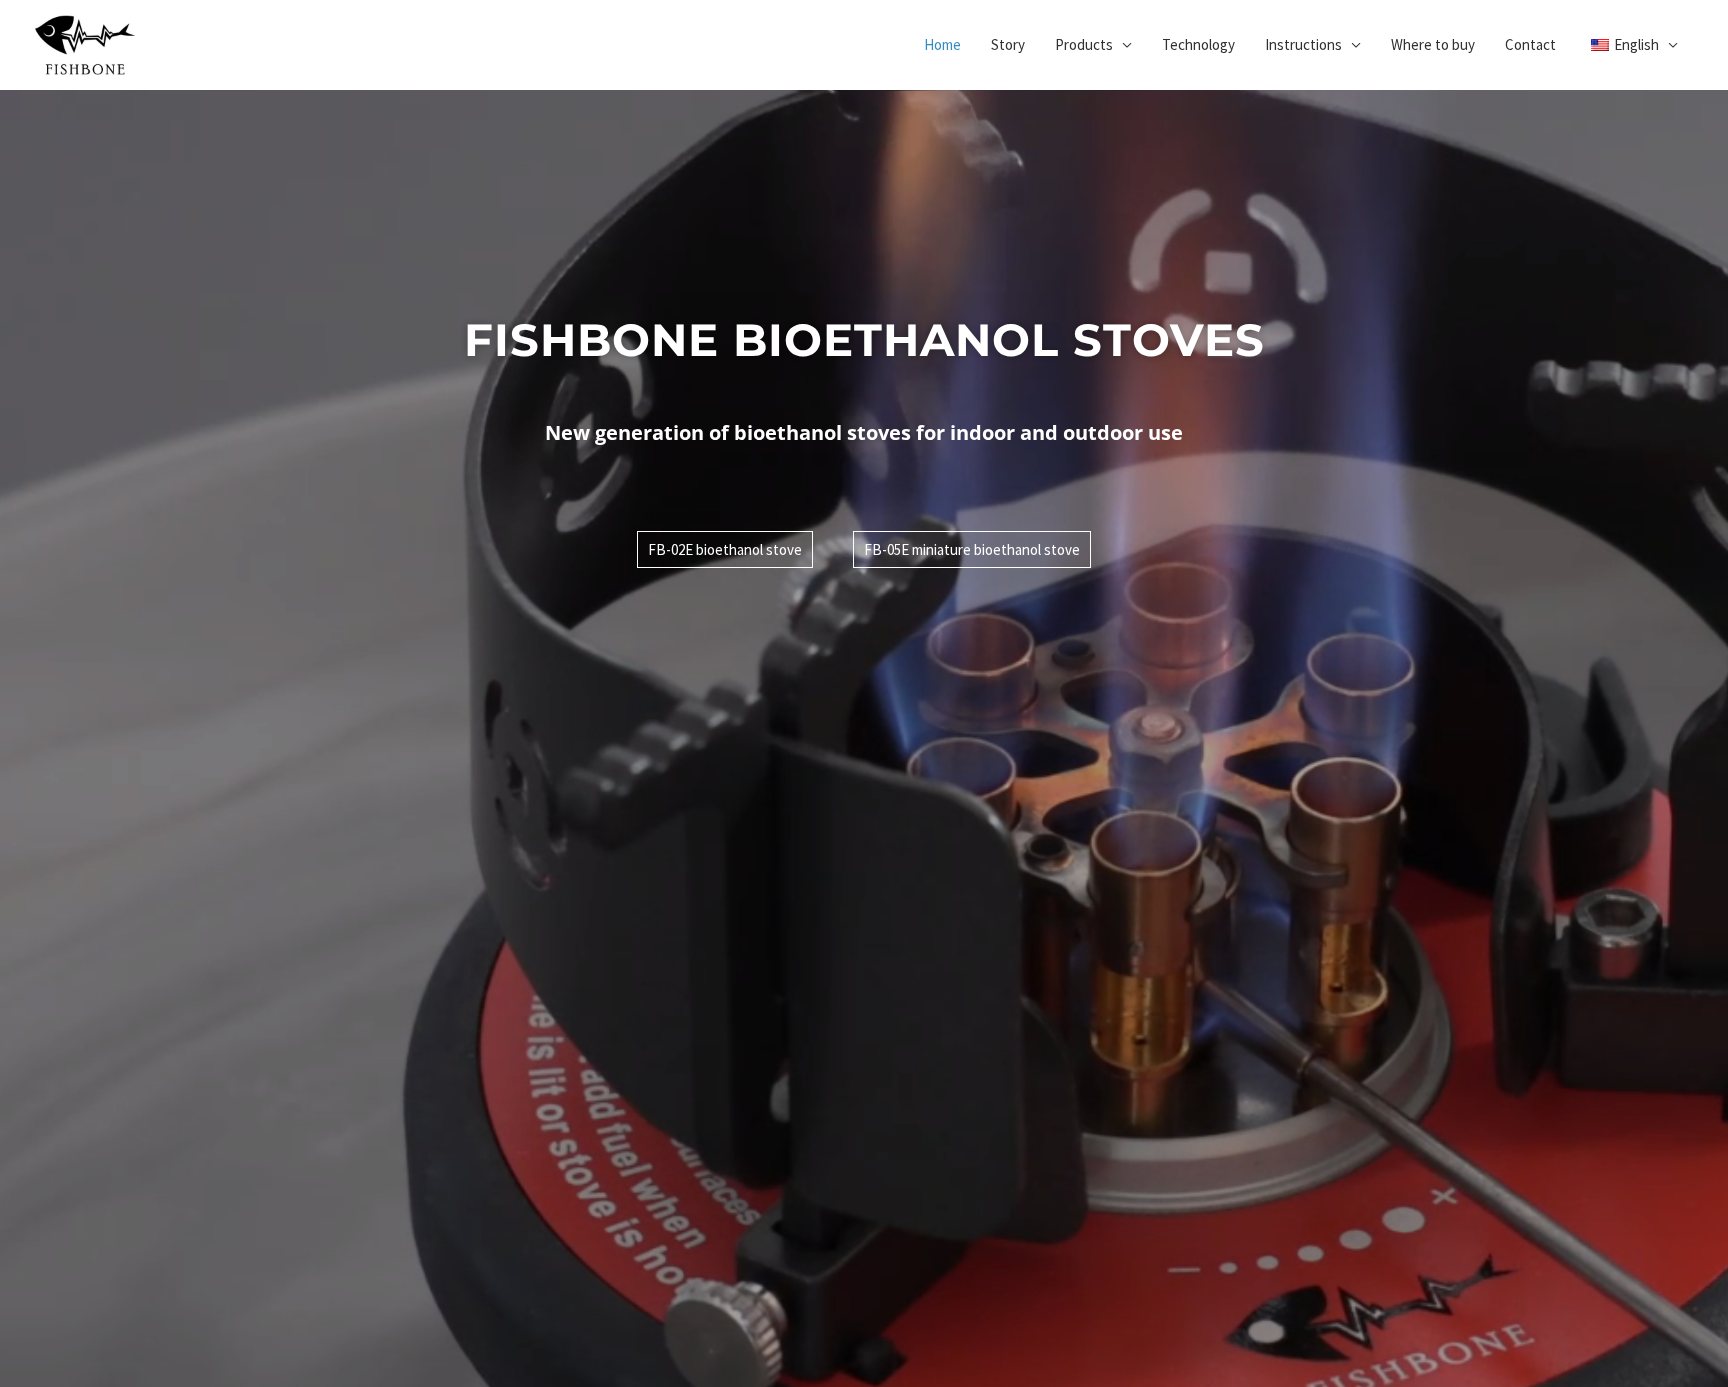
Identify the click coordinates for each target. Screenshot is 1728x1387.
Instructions (1303, 44)
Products (1084, 44)
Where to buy (1433, 44)
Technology (1198, 44)
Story (1008, 44)
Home (942, 44)
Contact (1530, 44)
